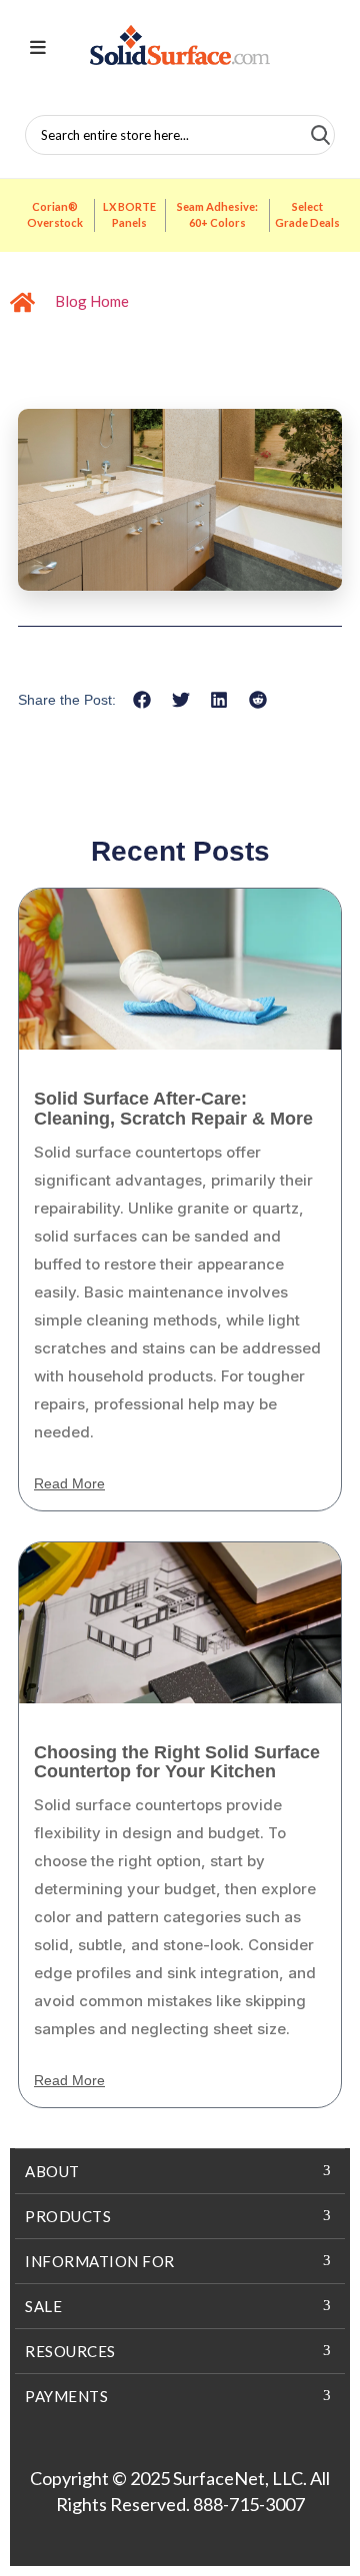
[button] (142, 699)
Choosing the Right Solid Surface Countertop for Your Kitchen (177, 1762)
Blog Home (92, 301)
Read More (69, 1483)
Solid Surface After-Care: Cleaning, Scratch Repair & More (173, 1109)
